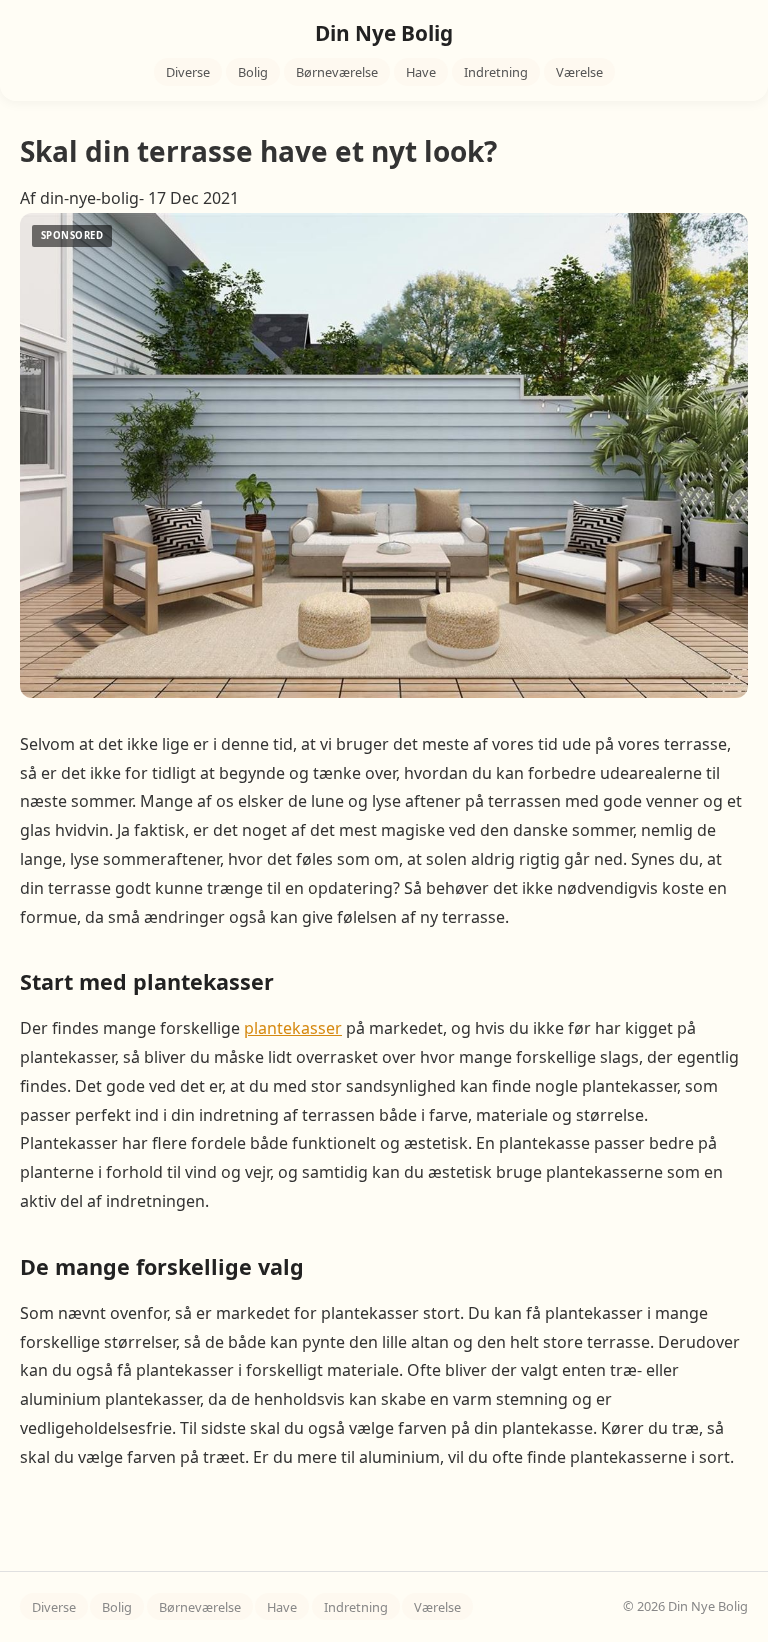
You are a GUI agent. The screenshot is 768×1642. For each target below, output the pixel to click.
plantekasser (293, 1028)
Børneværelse (337, 72)
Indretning (496, 72)
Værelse (579, 72)
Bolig (253, 72)
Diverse (188, 72)
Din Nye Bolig (384, 33)
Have (421, 72)
